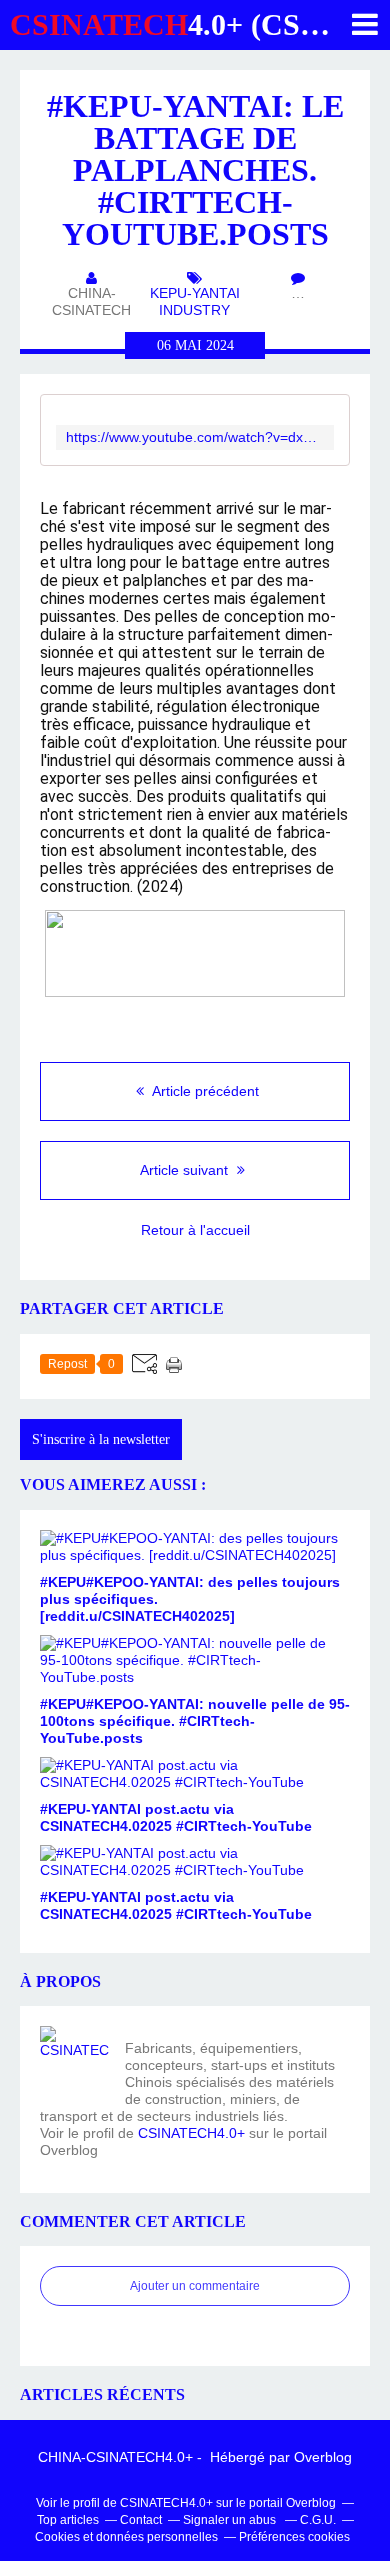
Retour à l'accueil (195, 1230)
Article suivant (186, 1170)
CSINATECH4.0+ (191, 2133)
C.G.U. (318, 2520)
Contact (141, 2520)
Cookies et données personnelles (126, 2537)
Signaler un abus (231, 2520)
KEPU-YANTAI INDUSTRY (195, 301)
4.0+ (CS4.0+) (187, 24)
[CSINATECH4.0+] (75, 2061)
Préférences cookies (294, 2537)
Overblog (323, 2457)
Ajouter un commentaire (195, 2286)
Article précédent (204, 1091)
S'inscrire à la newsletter (101, 1439)
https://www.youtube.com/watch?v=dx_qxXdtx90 (195, 437)
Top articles (68, 2520)
